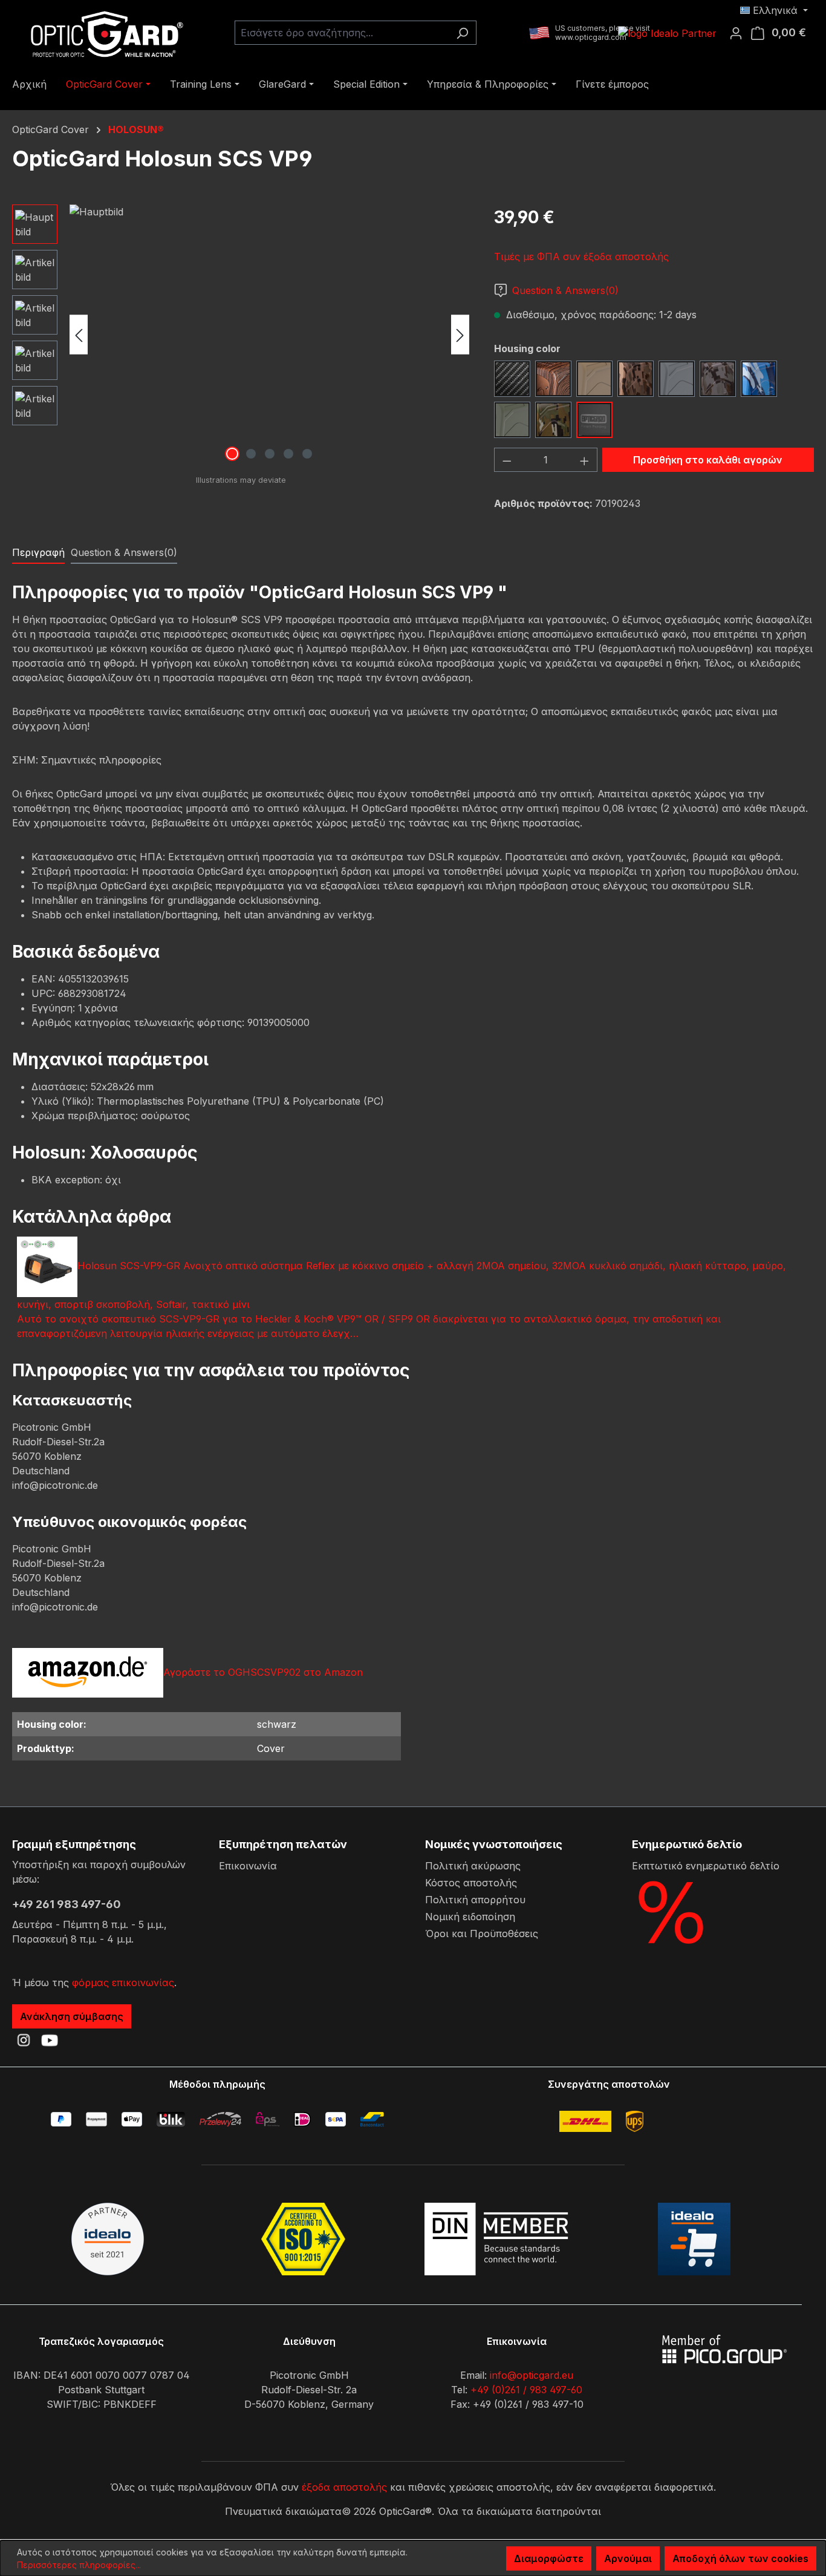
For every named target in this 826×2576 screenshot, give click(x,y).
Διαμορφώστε (549, 2558)
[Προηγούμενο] (79, 335)
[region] (241, 335)
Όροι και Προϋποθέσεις (482, 1934)
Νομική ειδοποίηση (470, 1917)
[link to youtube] (50, 2040)
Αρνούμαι (628, 2558)
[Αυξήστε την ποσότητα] (585, 460)
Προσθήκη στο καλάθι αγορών (708, 460)
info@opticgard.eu (532, 2375)
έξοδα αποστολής (344, 2487)
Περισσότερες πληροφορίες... (79, 2565)
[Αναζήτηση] (462, 33)
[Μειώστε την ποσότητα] (507, 460)
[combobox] (342, 33)
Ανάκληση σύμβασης (72, 2016)
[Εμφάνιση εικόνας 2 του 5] (251, 454)
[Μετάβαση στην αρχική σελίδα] (103, 33)
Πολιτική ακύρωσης (473, 1866)
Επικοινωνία (248, 1866)
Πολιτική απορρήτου (475, 1900)
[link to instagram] (24, 2040)
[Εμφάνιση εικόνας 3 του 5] (270, 454)
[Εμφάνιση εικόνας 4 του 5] (288, 454)
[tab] (38, 553)
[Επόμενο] (460, 335)
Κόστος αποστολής (471, 1883)
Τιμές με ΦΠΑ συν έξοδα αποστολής (581, 257)
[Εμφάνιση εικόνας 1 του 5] (232, 454)
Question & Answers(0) (565, 290)
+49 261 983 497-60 (67, 1904)
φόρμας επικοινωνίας (123, 1983)
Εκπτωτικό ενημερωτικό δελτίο (706, 1866)
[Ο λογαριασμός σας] (740, 33)
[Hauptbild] (269, 335)
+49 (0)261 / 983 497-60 (526, 2390)
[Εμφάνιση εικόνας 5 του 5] (307, 454)
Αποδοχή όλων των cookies (740, 2558)
